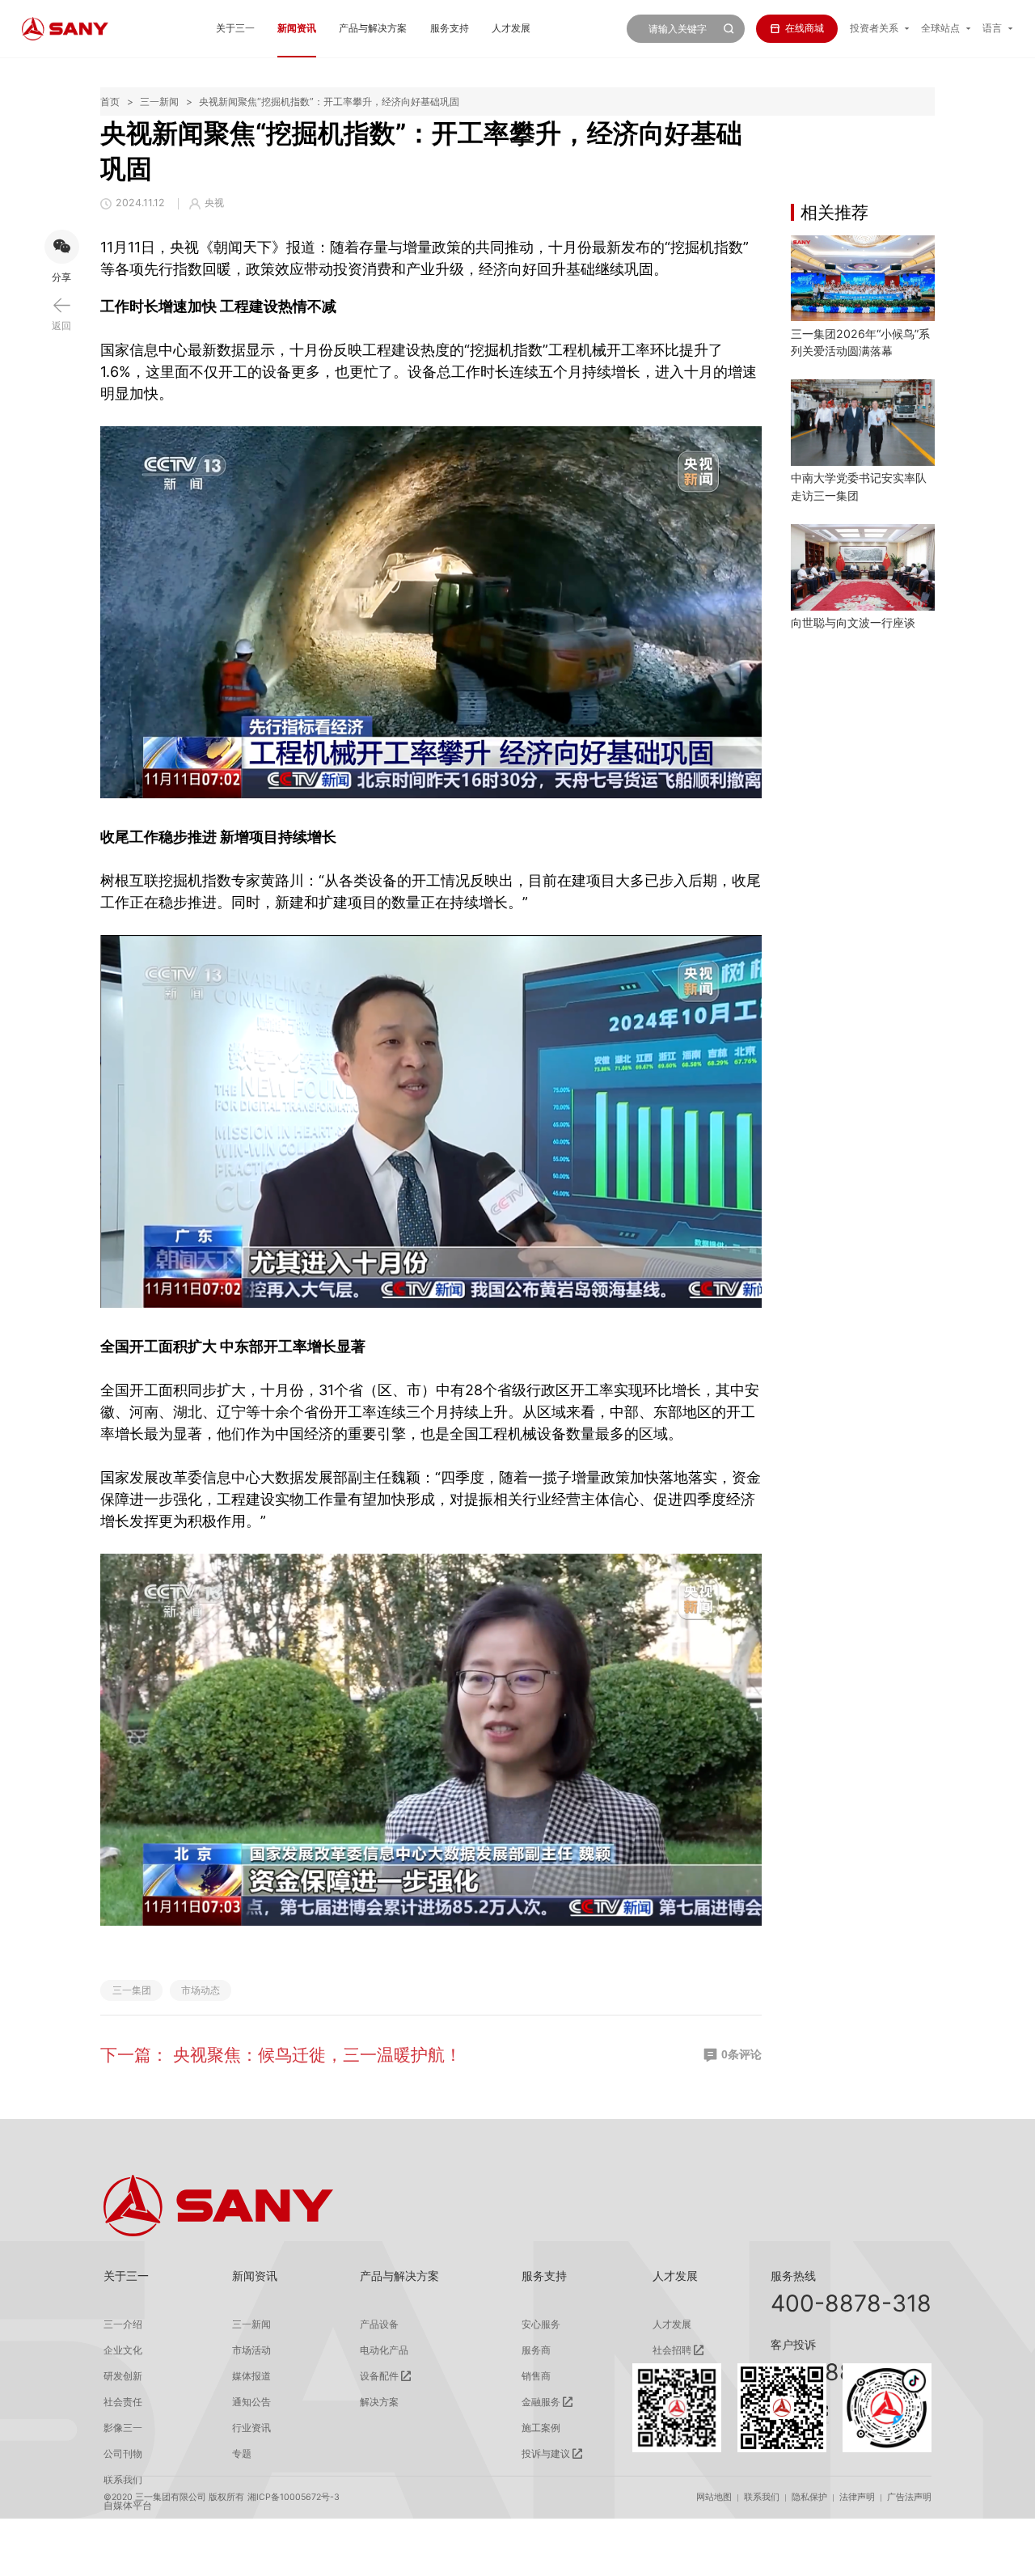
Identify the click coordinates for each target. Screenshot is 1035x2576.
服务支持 (450, 28)
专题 (242, 2454)
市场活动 (251, 2350)
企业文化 (123, 2350)
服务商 (536, 2350)
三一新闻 (159, 102)
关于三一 (235, 28)
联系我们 (762, 2497)
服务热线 (793, 2276)
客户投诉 (793, 2344)
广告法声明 (909, 2497)
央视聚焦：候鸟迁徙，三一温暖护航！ (317, 2054)
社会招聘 (672, 2350)
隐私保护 (809, 2497)
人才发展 (511, 28)
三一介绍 (123, 2324)
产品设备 (379, 2324)
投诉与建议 (546, 2454)
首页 (110, 102)
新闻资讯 (297, 28)
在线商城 (805, 28)
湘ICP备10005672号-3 (294, 2497)
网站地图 (714, 2497)
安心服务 (541, 2324)
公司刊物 (123, 2454)
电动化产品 (384, 2350)
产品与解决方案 (373, 28)
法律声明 (857, 2497)
